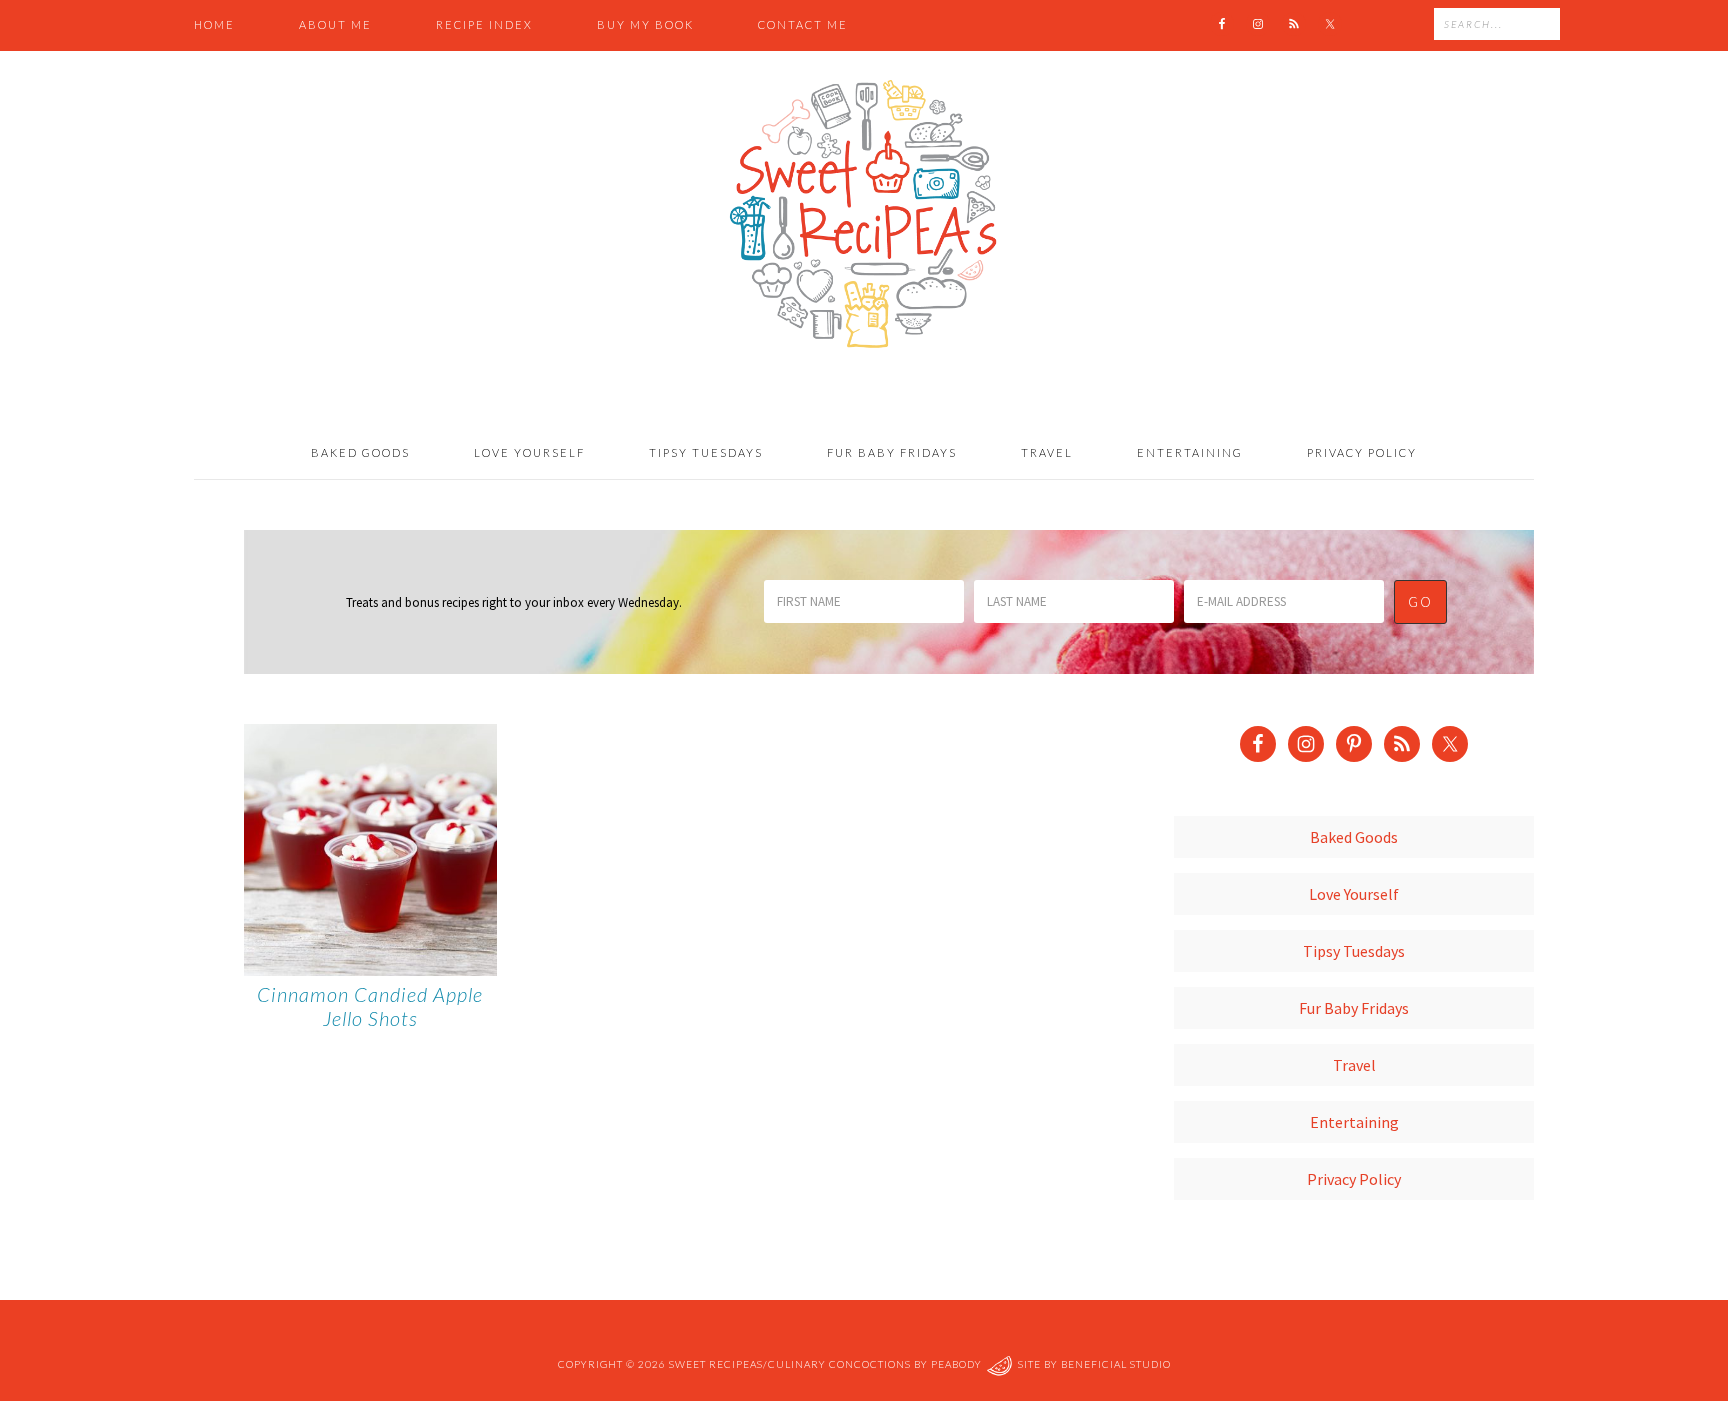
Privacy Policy (1354, 1179)
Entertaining (1354, 1122)
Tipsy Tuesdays (1354, 951)
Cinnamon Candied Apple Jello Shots (370, 1006)
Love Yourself (1354, 894)
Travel (1354, 1065)
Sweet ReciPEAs (864, 215)
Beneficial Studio (1116, 1364)
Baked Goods (1354, 837)
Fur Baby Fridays (1354, 1008)
